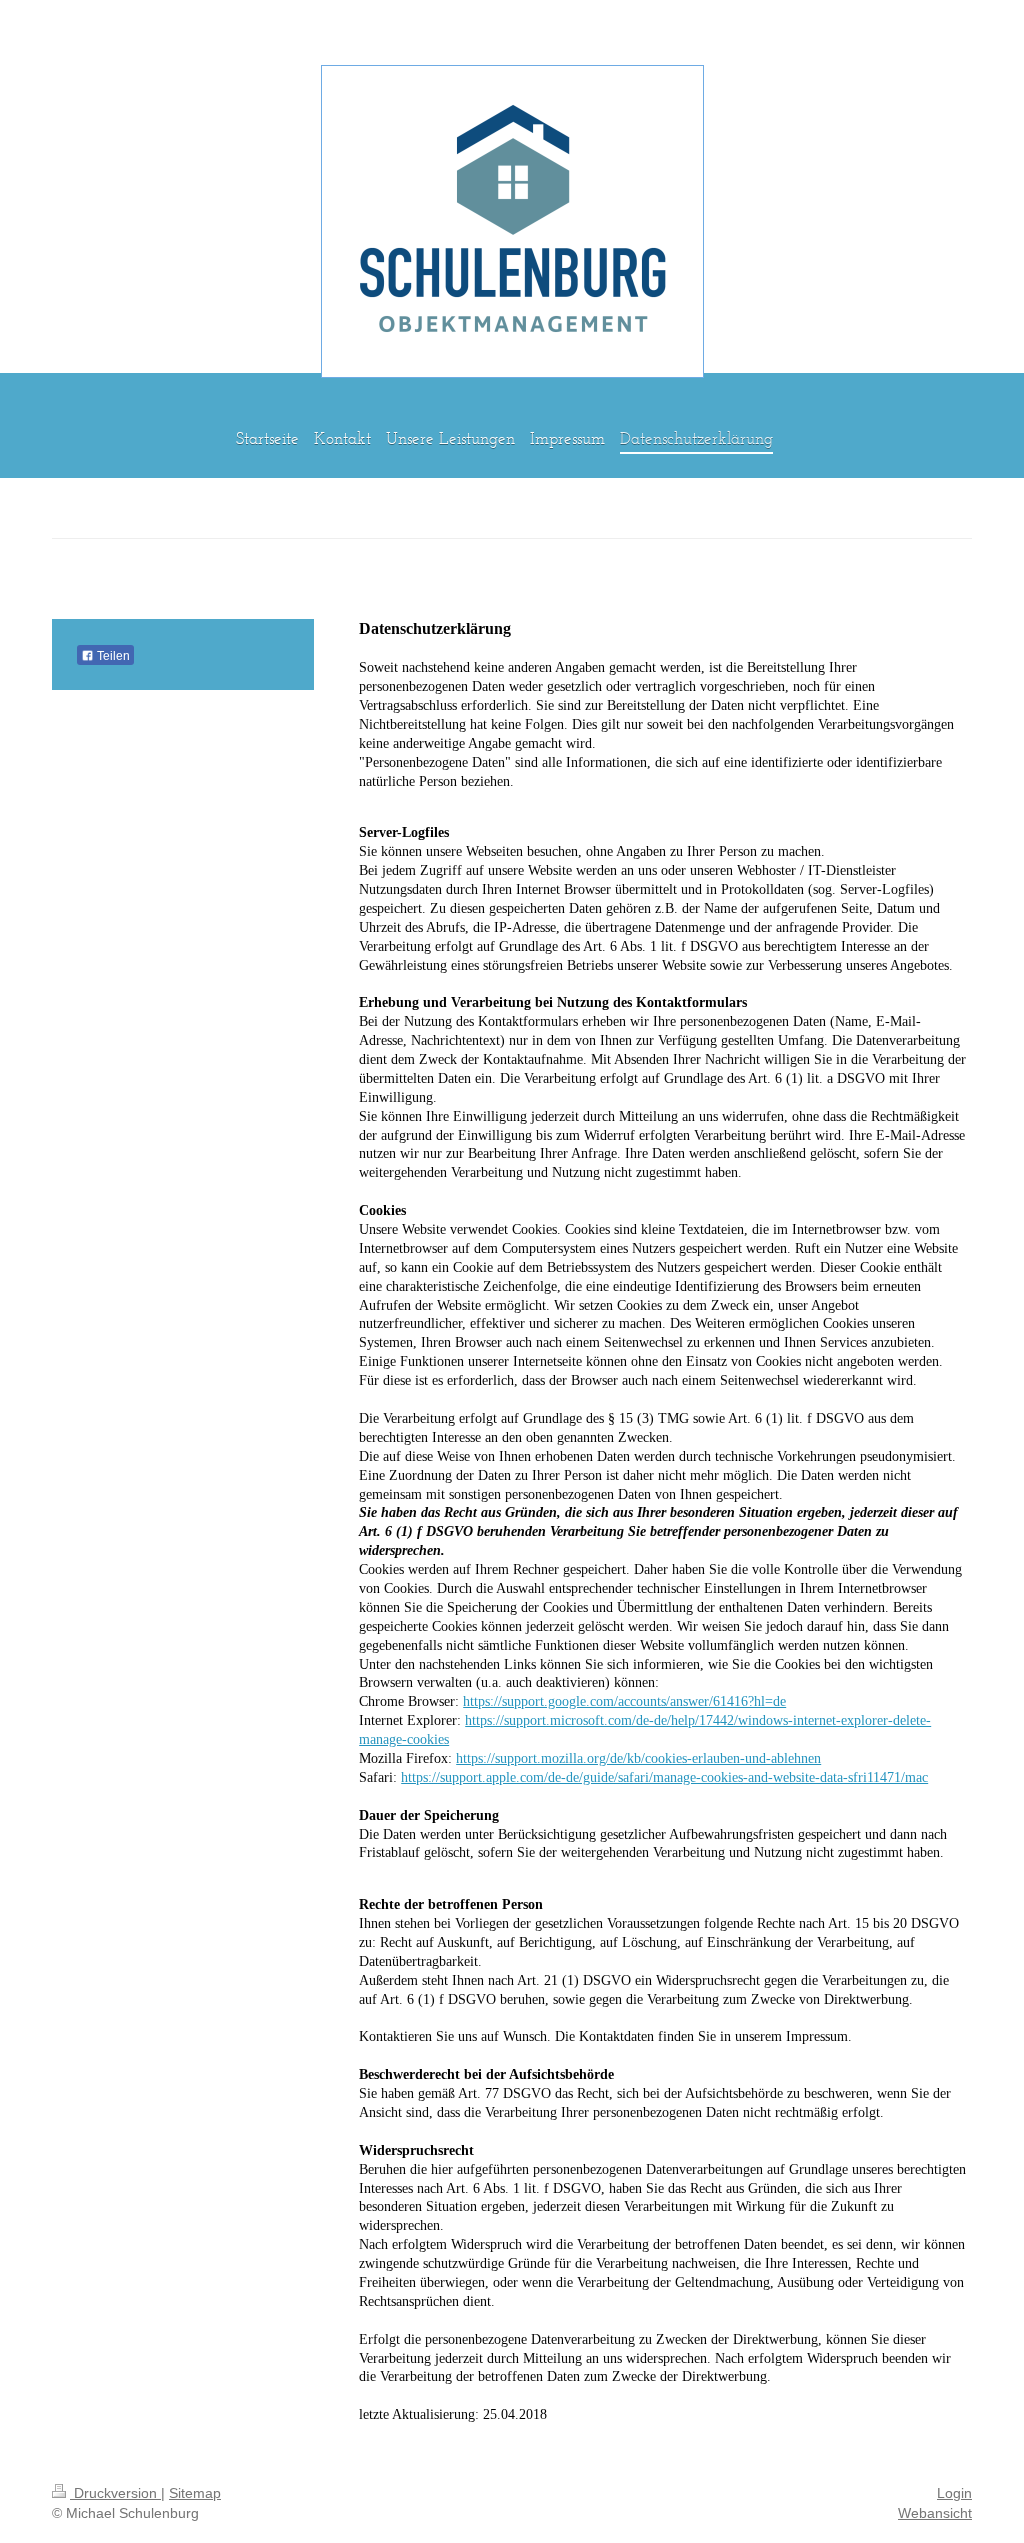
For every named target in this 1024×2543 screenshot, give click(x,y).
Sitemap (195, 2493)
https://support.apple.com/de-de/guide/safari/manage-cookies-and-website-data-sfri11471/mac (664, 1777)
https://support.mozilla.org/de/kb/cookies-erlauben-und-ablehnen (638, 1758)
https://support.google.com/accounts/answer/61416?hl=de (624, 1701)
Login (954, 2493)
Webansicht (935, 2513)
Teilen (112, 656)
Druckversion (115, 2493)
